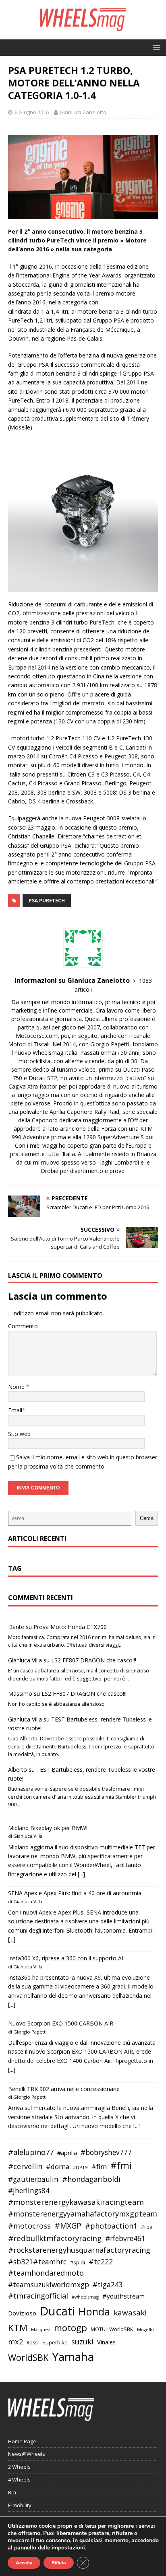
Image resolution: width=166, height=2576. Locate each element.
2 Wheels (19, 2467)
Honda (94, 2311)
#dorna (58, 2166)
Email (15, 1410)
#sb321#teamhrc (37, 2262)
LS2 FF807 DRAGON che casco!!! (94, 1660)
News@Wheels (27, 2454)
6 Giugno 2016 (32, 112)
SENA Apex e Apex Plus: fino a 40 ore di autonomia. (75, 1893)
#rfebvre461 (125, 2238)
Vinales (106, 2342)
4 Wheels (19, 2479)
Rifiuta (59, 2563)
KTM (18, 2328)
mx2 (16, 2342)
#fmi (121, 2165)
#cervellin (25, 2166)
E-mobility (20, 2505)
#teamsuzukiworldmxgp (49, 2285)
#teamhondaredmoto (46, 2273)
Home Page (22, 2441)
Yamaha (73, 2356)
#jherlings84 (29, 2191)
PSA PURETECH (47, 901)
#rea (147, 2227)
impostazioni (68, 2548)
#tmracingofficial (38, 2296)
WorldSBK (28, 2357)
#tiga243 (108, 2285)
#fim (99, 2166)
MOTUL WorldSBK (112, 2329)
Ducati (57, 2311)
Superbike (55, 2342)
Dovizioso (22, 2313)
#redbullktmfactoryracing (55, 2238)
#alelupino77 (31, 2152)
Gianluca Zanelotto (83, 112)
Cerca (147, 1518)
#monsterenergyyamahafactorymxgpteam (83, 2214)
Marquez (41, 2329)
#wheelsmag (85, 2297)
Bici (12, 2492)
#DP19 (80, 2167)
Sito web (19, 1434)
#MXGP (68, 2226)
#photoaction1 (111, 2226)
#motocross (29, 2226)
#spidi (78, 2262)
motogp (71, 2328)
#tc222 (101, 2262)
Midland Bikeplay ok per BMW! (48, 1828)
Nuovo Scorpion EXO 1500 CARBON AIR (61, 2023)
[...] (81, 1874)
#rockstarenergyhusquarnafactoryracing (79, 2250)
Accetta (24, 2563)
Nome (17, 1387)
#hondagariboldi (91, 2179)
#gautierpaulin (33, 2179)
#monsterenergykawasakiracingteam (76, 2202)
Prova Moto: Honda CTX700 (70, 1627)
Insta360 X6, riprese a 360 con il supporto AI (66, 1958)
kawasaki (130, 2313)
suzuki (82, 2341)
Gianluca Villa (25, 1660)
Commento (23, 1326)
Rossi (33, 2343)
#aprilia (67, 2153)
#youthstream (123, 2296)
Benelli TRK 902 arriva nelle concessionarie (64, 2089)
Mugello (145, 2329)
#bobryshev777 (106, 2152)
